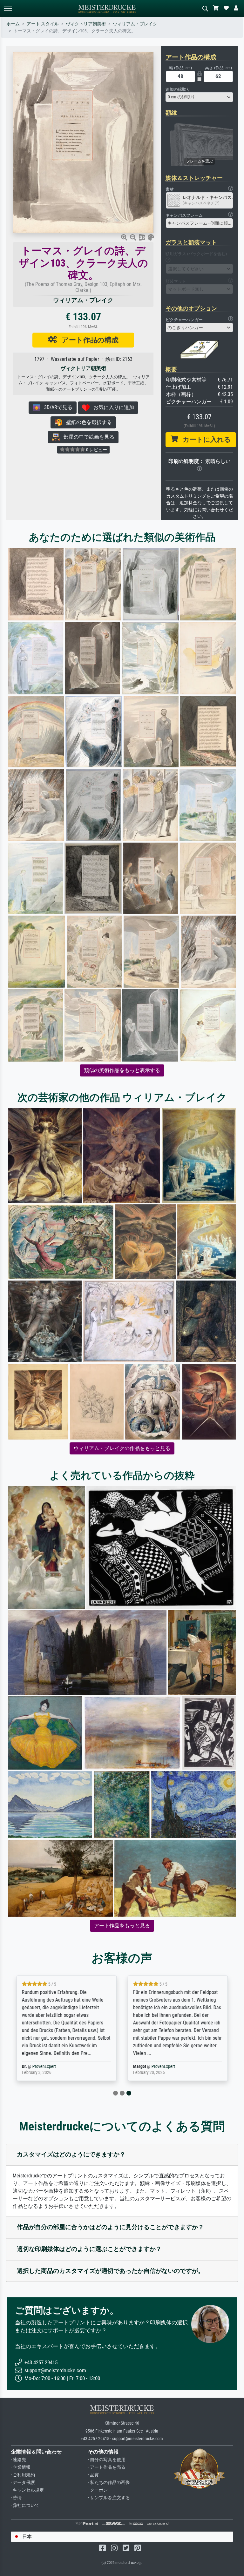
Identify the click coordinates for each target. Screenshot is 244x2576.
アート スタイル (43, 24)
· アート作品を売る (107, 2467)
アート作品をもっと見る (122, 1926)
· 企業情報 (21, 2467)
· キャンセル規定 (27, 2490)
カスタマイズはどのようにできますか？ (71, 2154)
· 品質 (93, 2475)
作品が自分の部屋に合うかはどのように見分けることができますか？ (110, 2227)
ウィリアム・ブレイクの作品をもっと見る (122, 1448)
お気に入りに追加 (112, 407)
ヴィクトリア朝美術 (86, 24)
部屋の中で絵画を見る (87, 437)
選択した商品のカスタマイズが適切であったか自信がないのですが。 (110, 2271)
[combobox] (200, 97)
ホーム (13, 24)
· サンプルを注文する (109, 2498)
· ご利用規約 (23, 2475)
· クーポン (98, 2490)
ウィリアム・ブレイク (135, 24)
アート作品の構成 (88, 340)
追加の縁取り (178, 89)
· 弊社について (25, 2505)
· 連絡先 (18, 2460)
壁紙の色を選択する (87, 422)
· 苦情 (16, 2498)
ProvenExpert (44, 2066)
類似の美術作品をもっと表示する (122, 1070)
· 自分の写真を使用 (107, 2460)
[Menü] (8, 8)
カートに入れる (204, 440)
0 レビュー (96, 450)
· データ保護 (23, 2483)
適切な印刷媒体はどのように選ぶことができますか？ (89, 2249)
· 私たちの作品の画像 (109, 2483)
